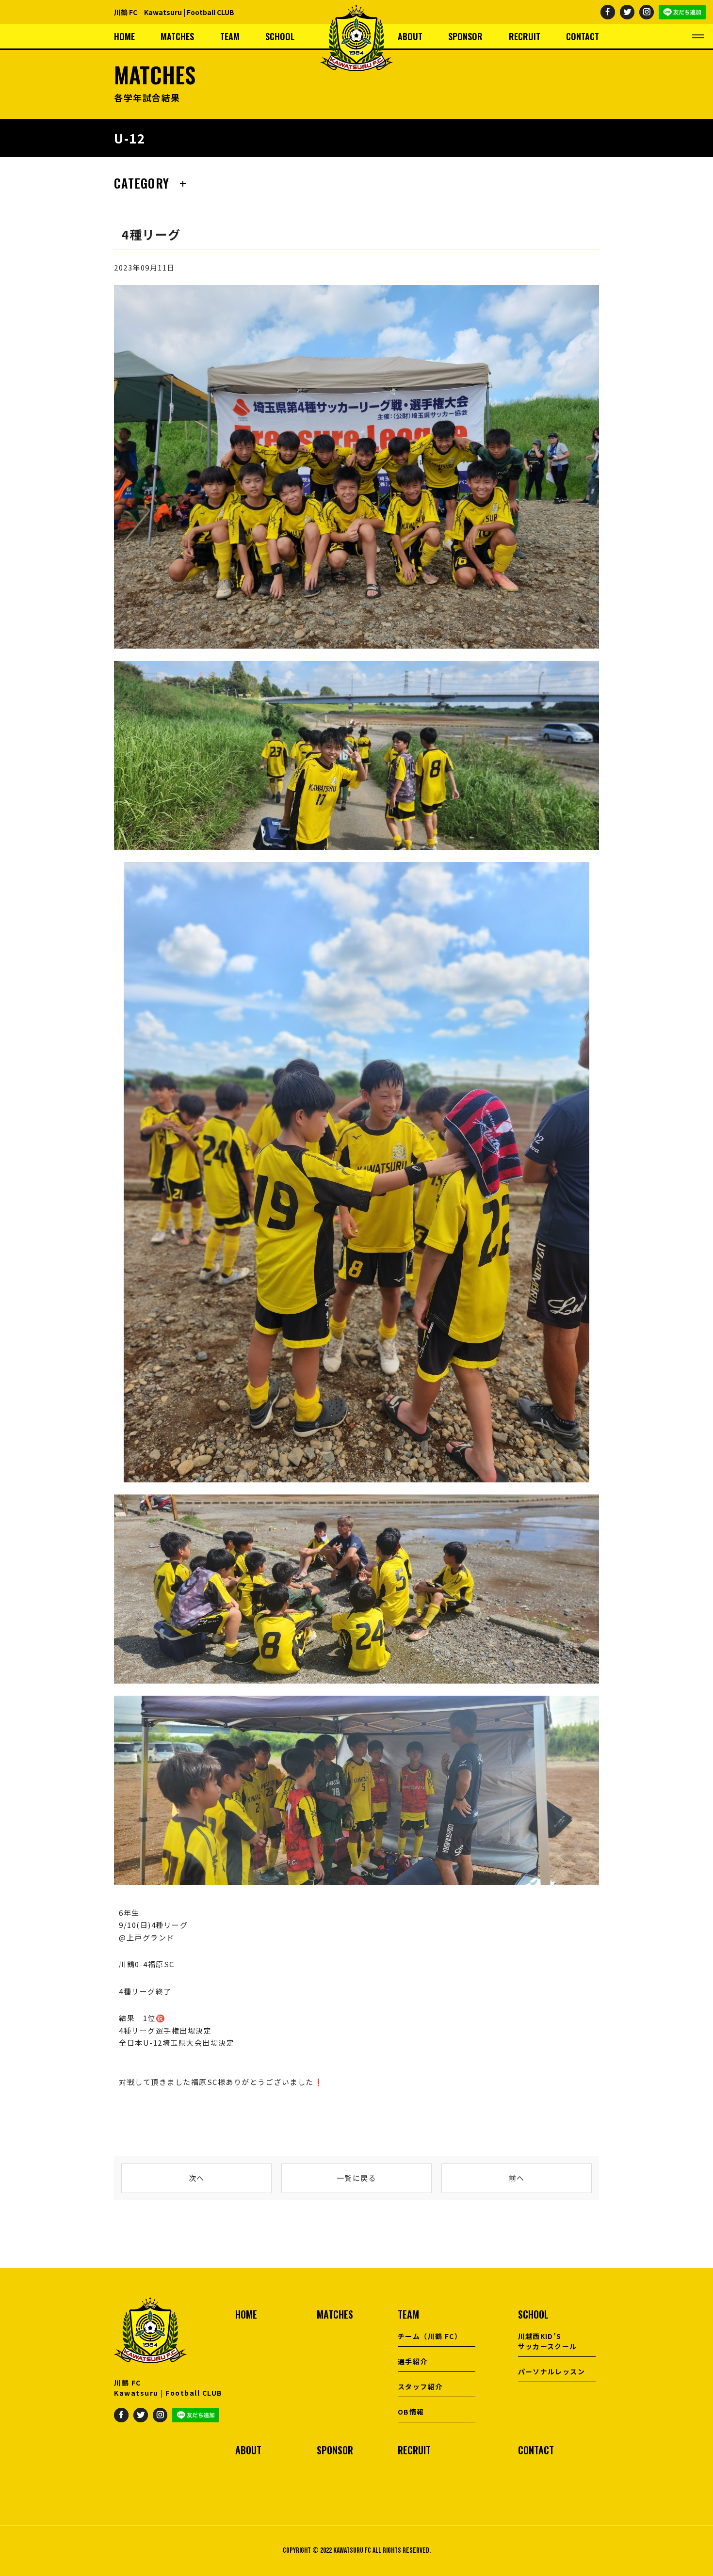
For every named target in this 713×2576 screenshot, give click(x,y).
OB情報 (411, 2412)
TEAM (230, 36)
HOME (124, 36)
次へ (197, 2178)
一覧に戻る (357, 2178)
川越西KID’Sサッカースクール (548, 2341)
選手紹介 (413, 2361)
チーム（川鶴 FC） (430, 2336)
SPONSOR (465, 36)
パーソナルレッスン (552, 2371)
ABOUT (410, 36)
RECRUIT (525, 36)
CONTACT (583, 36)
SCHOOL (280, 36)
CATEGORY (142, 183)
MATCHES (177, 36)
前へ (517, 2178)
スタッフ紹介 (420, 2386)
